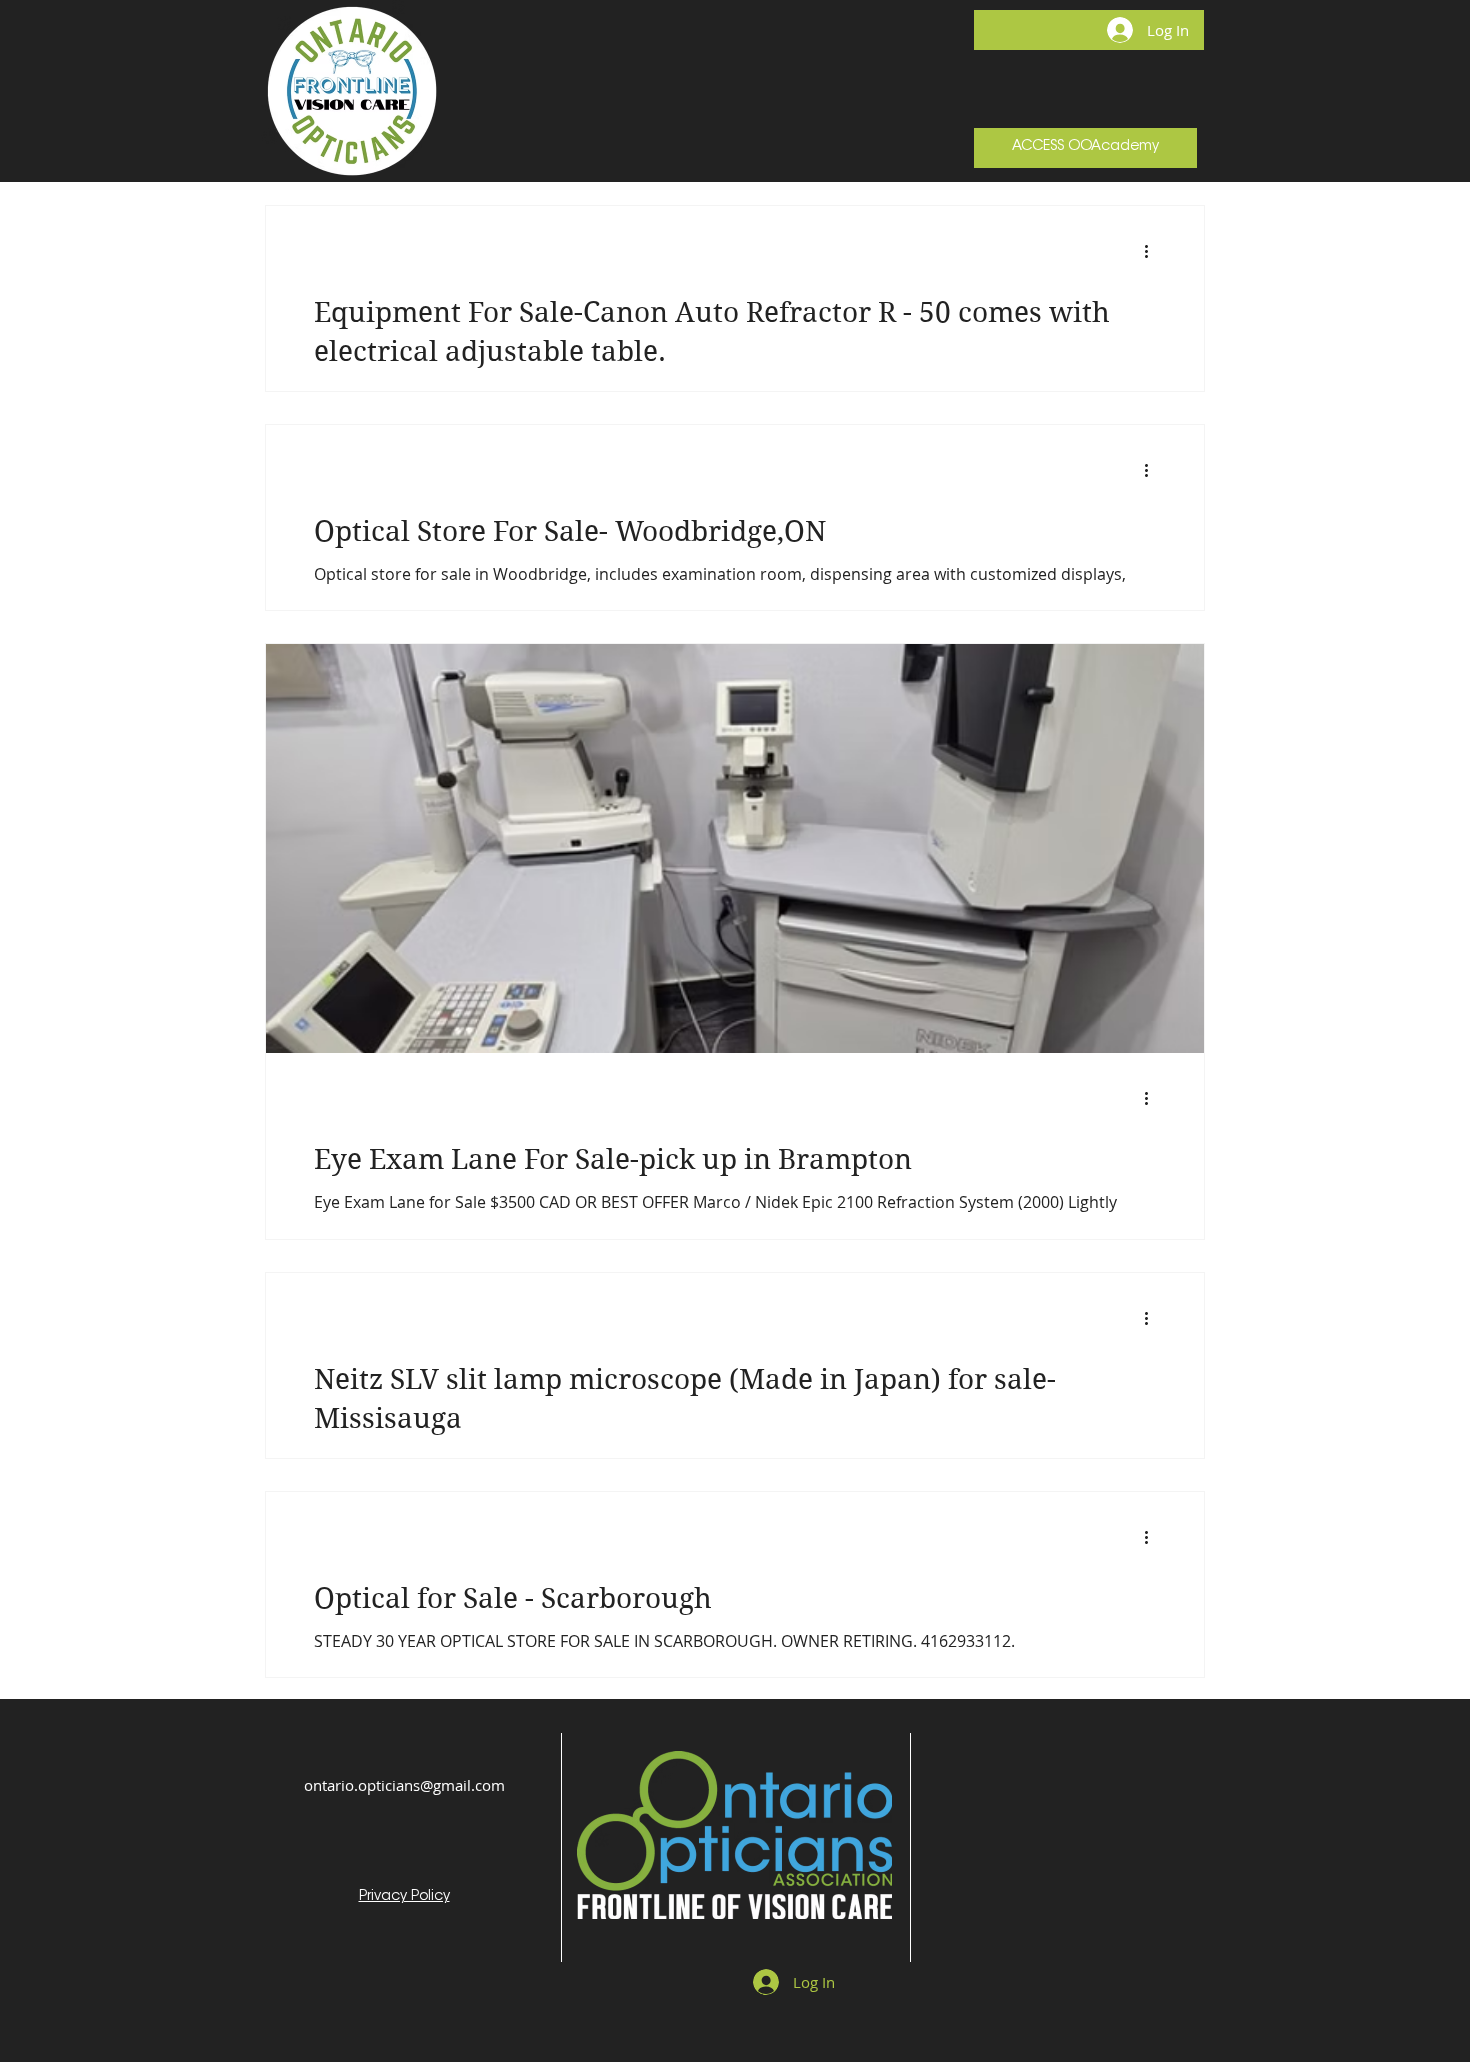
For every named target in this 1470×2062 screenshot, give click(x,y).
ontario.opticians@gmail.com (404, 1785)
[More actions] (1153, 251)
